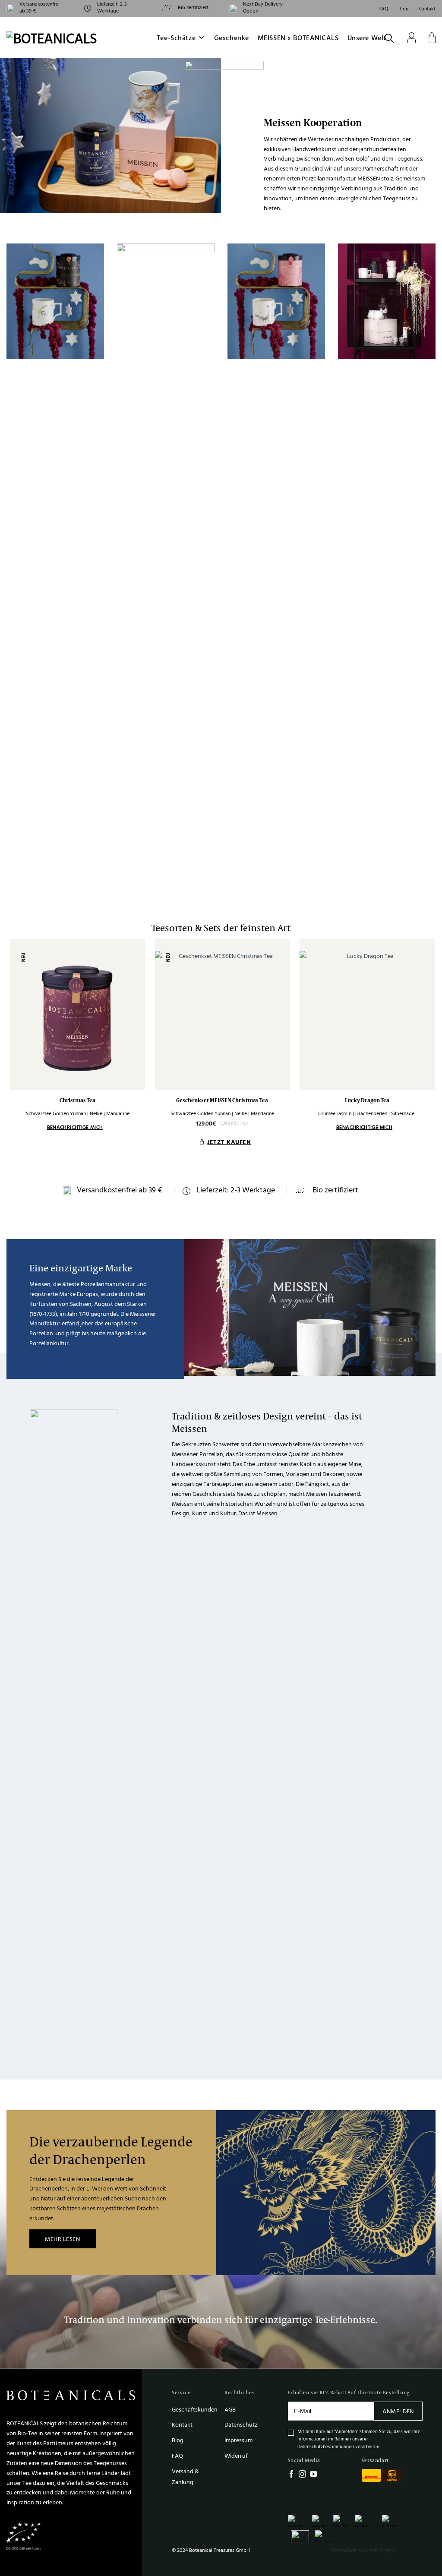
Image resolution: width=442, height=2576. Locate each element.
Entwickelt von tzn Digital (363, 2550)
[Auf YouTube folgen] (314, 2475)
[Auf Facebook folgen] (292, 2475)
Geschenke (232, 38)
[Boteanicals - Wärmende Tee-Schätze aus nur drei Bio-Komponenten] (61, 38)
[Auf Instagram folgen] (302, 2475)
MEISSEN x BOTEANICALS (298, 38)
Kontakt (427, 8)
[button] (432, 38)
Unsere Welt (367, 38)
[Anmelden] (412, 38)
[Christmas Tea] (77, 1015)
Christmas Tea (77, 1100)
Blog (404, 8)
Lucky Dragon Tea (367, 1100)
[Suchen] (390, 38)
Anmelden (398, 2411)
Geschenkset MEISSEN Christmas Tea (222, 1100)
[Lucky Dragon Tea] (367, 1015)
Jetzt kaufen (229, 1142)
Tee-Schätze (176, 38)
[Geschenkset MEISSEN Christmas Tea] (223, 1015)
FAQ (384, 8)
